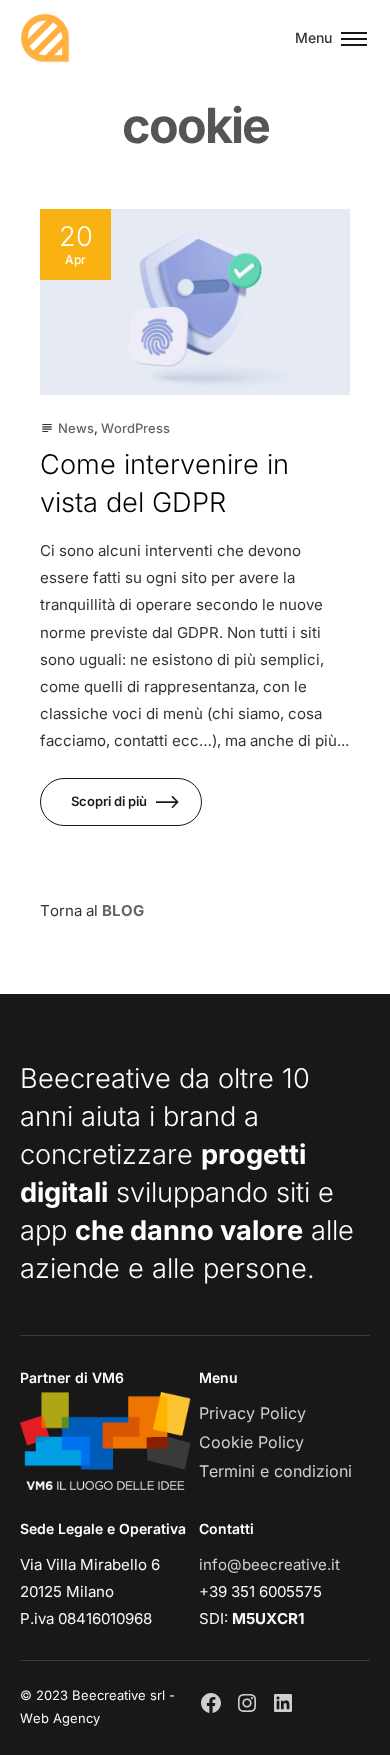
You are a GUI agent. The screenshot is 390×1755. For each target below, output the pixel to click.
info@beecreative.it (269, 1564)
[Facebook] (211, 1703)
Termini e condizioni (275, 1471)
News (76, 428)
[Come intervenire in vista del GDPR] (195, 302)
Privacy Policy (252, 1413)
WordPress (135, 428)
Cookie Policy (251, 1442)
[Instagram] (247, 1703)
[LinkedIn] (283, 1703)
